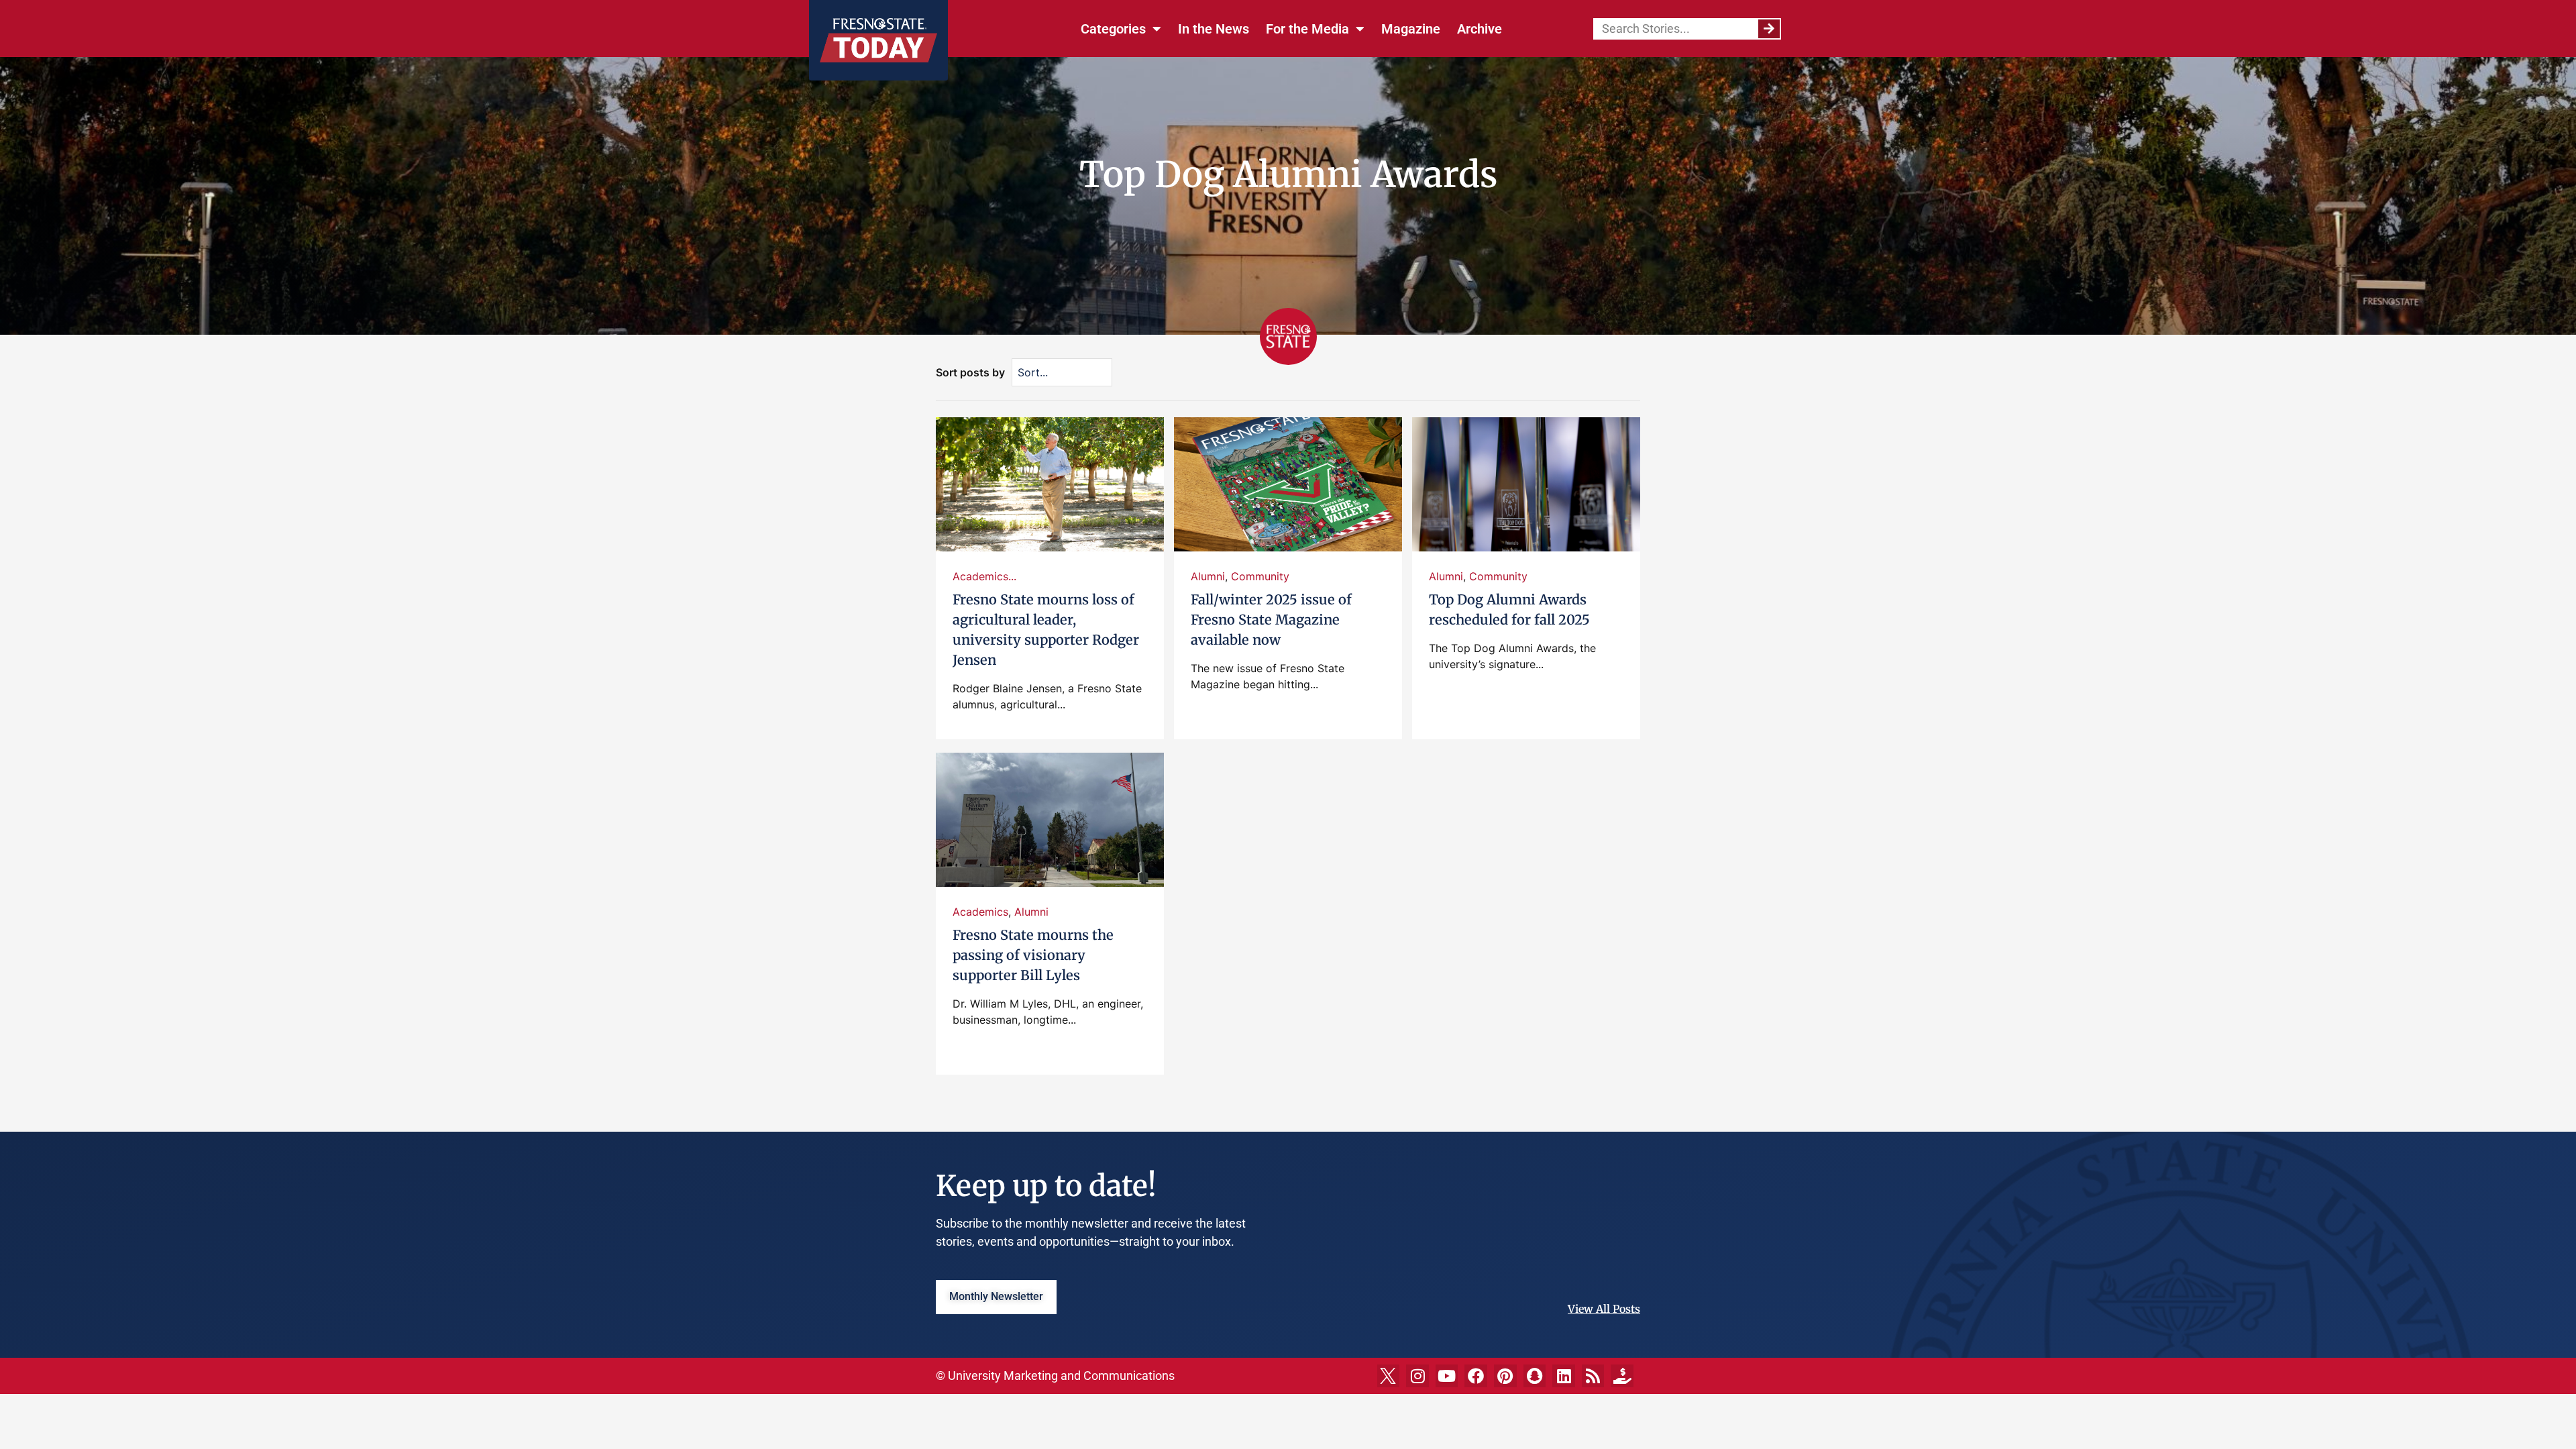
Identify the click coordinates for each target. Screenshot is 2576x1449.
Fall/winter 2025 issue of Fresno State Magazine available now (1271, 620)
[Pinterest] (1505, 1376)
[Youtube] (1447, 1376)
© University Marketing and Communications (1055, 1376)
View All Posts (1604, 1309)
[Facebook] (1476, 1376)
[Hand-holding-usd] (1622, 1376)
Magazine (1411, 29)
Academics (980, 912)
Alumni (1208, 576)
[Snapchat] (1535, 1376)
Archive (1480, 29)
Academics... (984, 576)
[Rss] (1593, 1376)
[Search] (1769, 29)
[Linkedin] (1564, 1376)
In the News (1214, 29)
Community (1260, 576)
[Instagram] (1417, 1376)
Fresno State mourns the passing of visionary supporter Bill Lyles (1033, 955)
